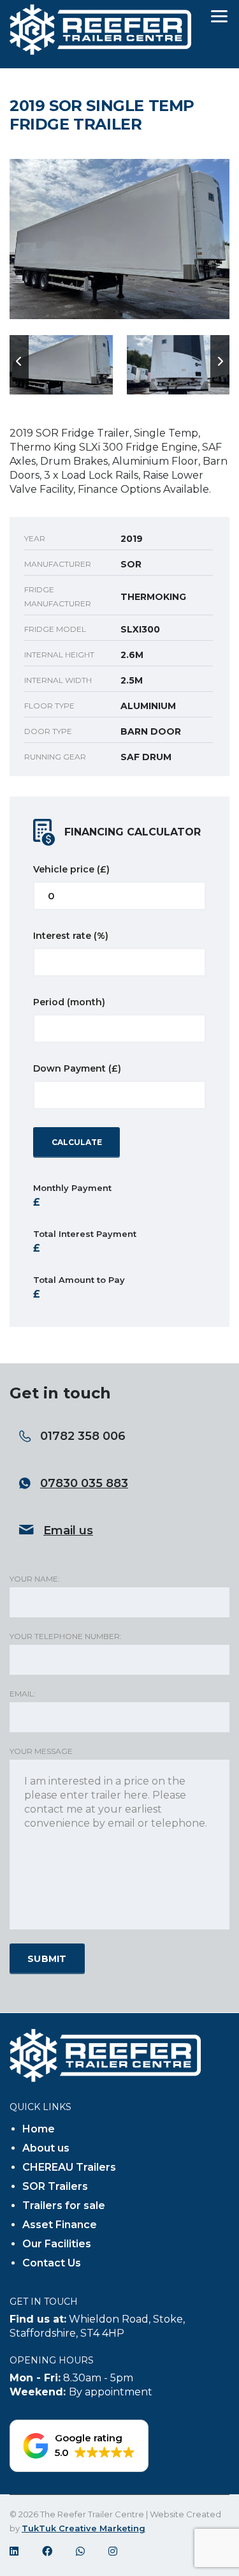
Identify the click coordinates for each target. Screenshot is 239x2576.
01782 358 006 (83, 1436)
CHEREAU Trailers (69, 2167)
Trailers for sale (64, 2205)
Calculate (77, 1142)
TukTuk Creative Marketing (83, 2528)
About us (46, 2148)
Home (39, 2129)
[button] (79, 2446)
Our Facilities (57, 2244)
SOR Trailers (55, 2186)
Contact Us (52, 2263)
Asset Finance (60, 2225)
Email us (68, 1531)
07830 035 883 (84, 1483)
